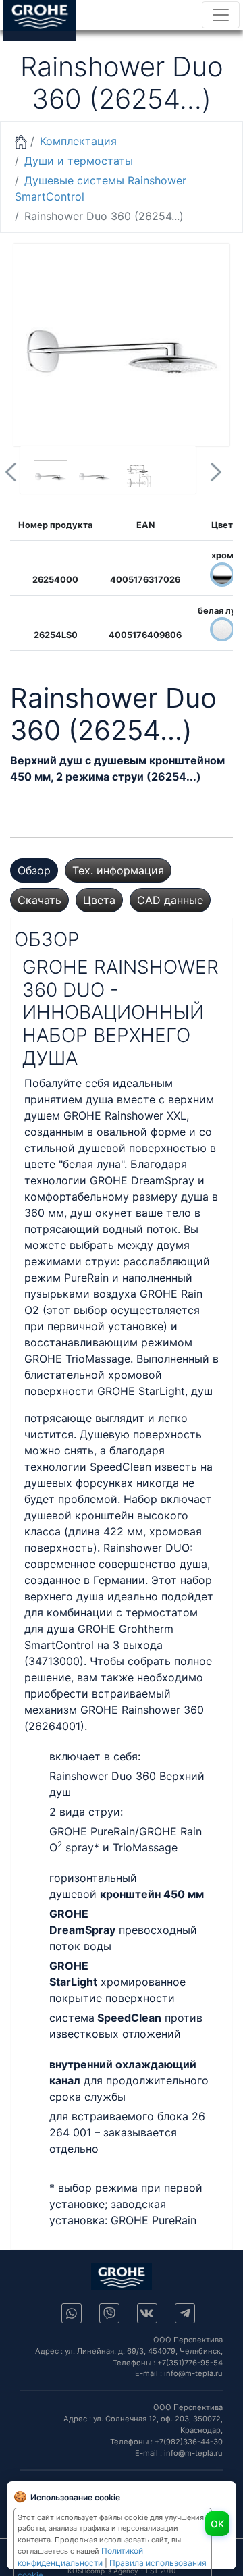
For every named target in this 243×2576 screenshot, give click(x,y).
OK (217, 2524)
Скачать (39, 900)
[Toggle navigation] (221, 15)
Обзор (34, 870)
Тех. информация (118, 870)
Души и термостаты (79, 161)
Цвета (99, 900)
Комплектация (78, 141)
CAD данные (170, 900)
